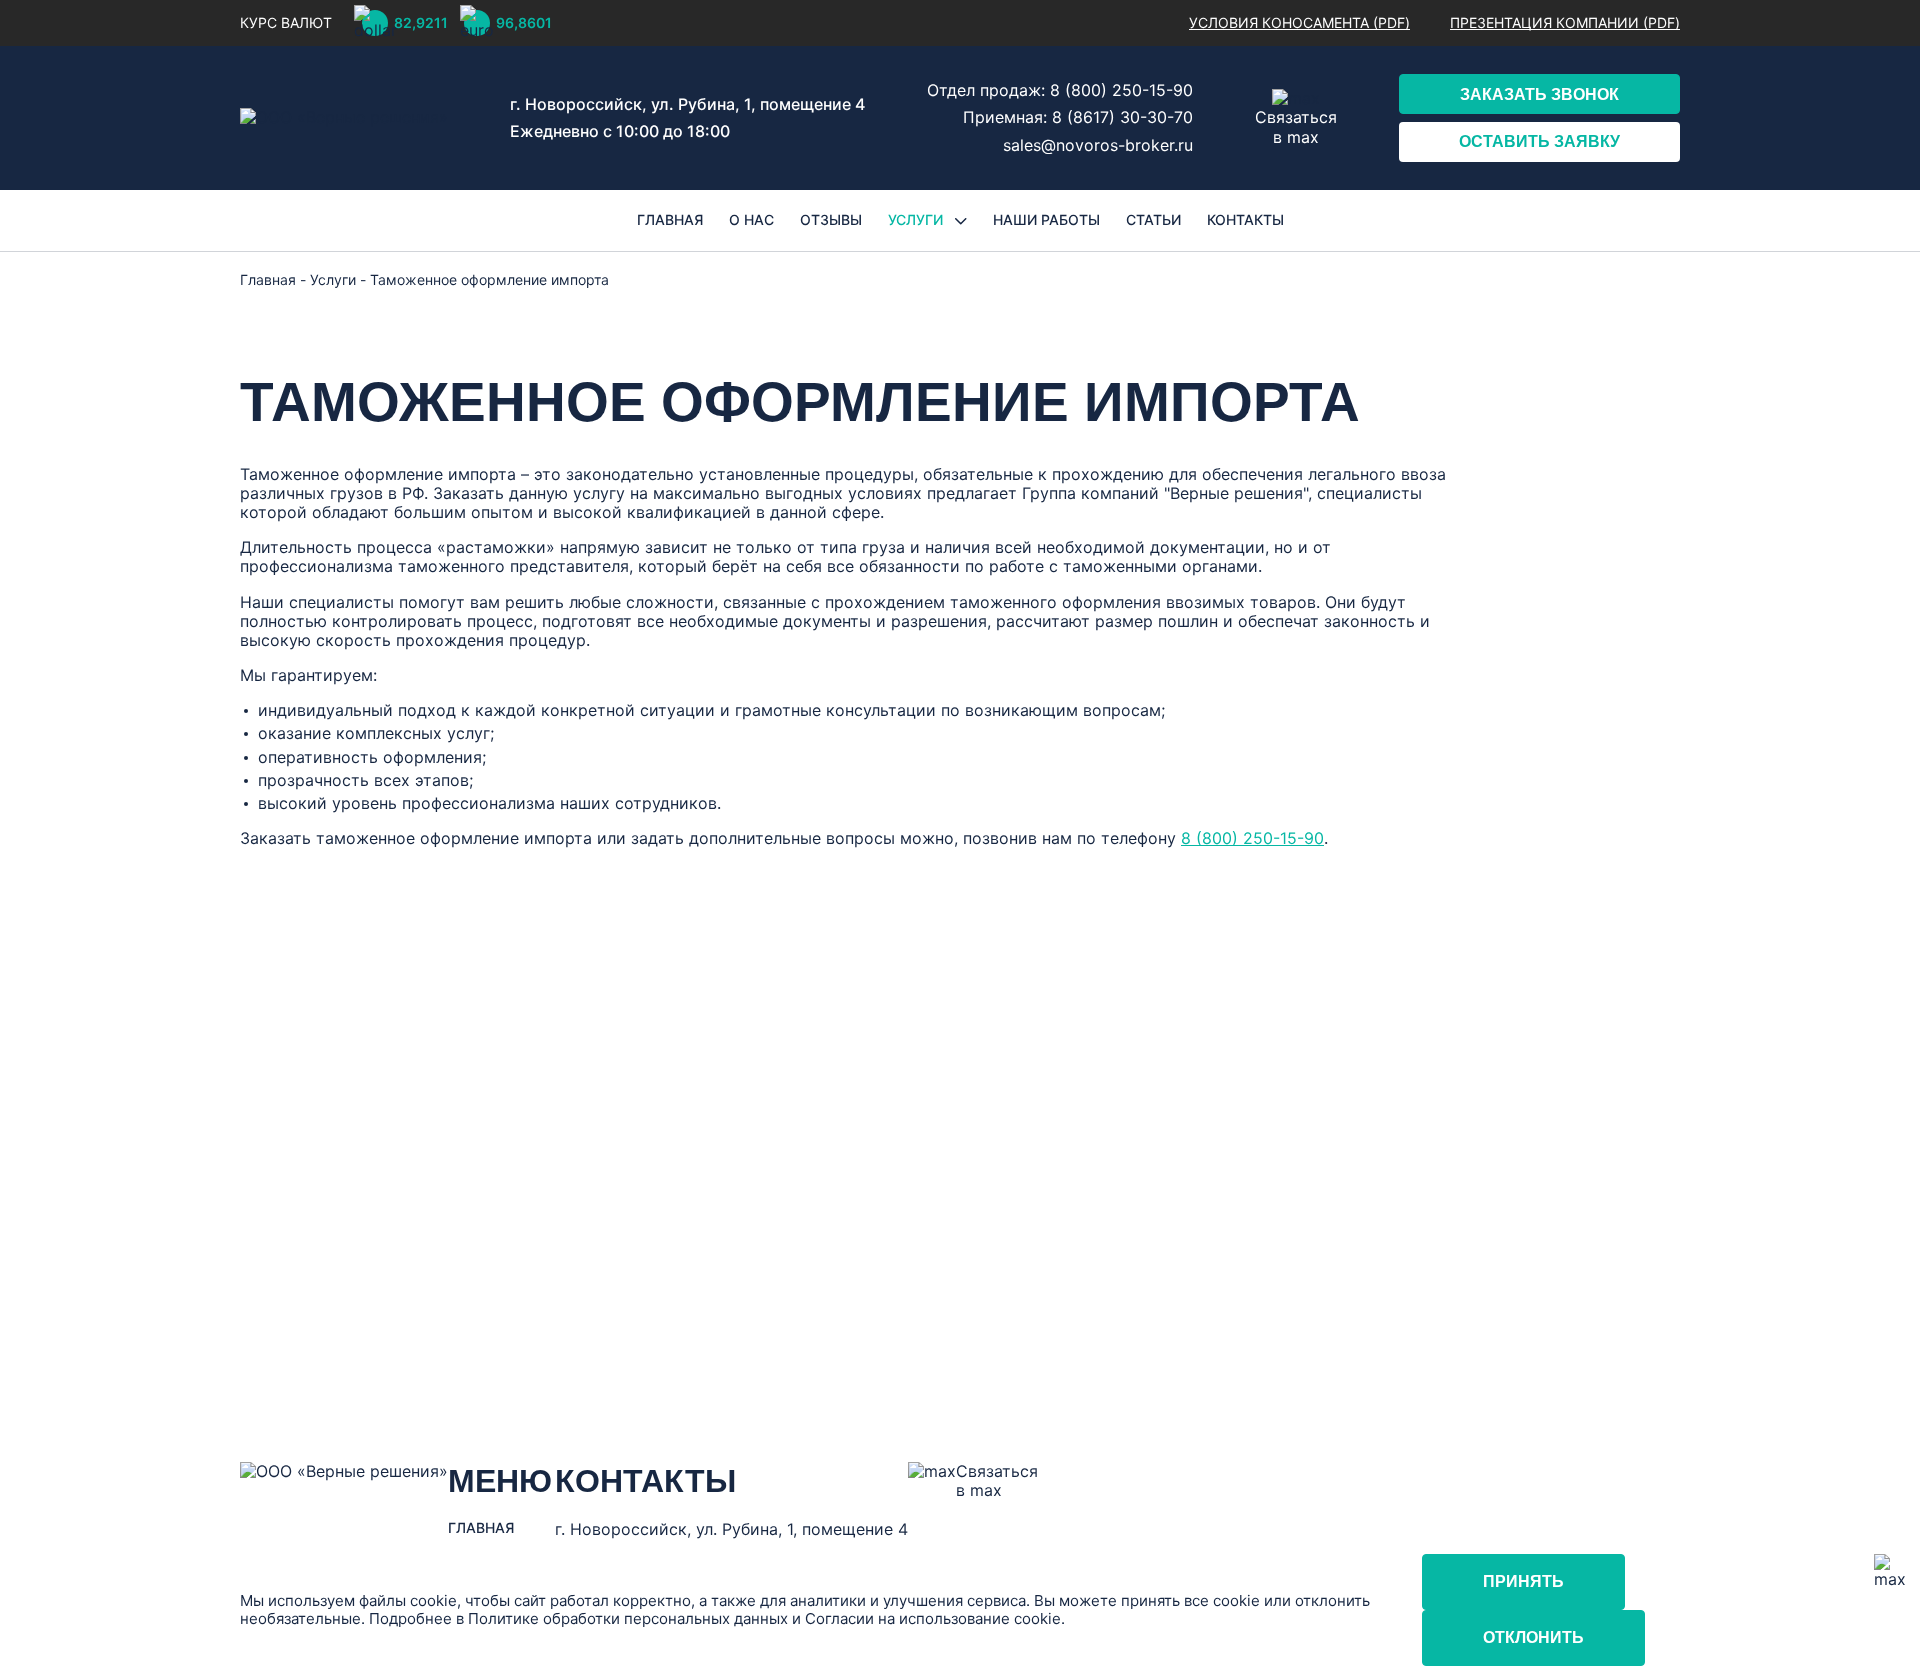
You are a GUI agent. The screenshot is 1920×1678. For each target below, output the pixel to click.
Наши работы (1046, 220)
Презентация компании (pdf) (1565, 23)
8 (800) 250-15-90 (1121, 90)
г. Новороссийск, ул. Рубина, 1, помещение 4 (687, 104)
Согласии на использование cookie (933, 1618)
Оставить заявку (1539, 141)
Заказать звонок (1539, 94)
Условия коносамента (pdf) (1299, 23)
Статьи (1153, 220)
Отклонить (1533, 1637)
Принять (1523, 1581)
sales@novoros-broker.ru (1098, 145)
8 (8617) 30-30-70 (1122, 117)
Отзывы (831, 220)
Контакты (1245, 220)
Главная (670, 220)
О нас (751, 220)
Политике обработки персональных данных (628, 1618)
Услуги (917, 220)
